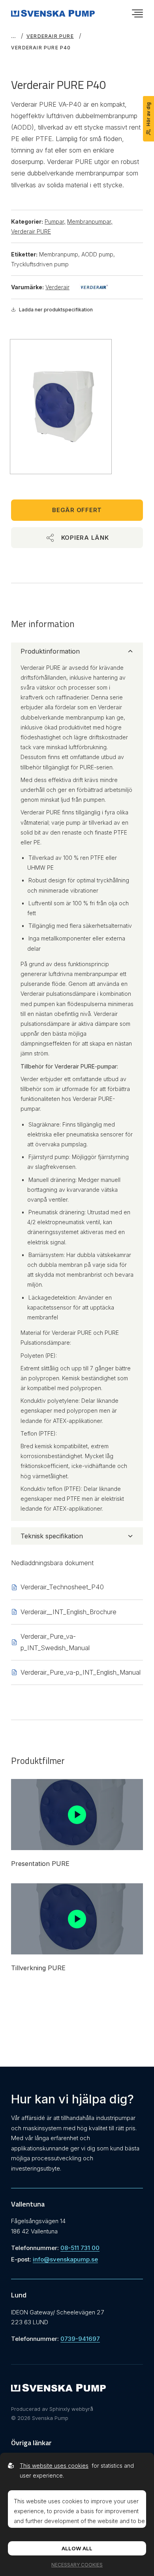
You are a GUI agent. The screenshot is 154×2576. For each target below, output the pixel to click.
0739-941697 (80, 2339)
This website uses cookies (54, 2466)
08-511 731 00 (80, 2248)
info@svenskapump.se (65, 2259)
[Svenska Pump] (58, 2389)
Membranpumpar (90, 221)
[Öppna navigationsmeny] (137, 13)
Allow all (77, 2548)
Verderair (57, 287)
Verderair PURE (50, 36)
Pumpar (55, 221)
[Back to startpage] (53, 13)
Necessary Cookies (77, 2565)
